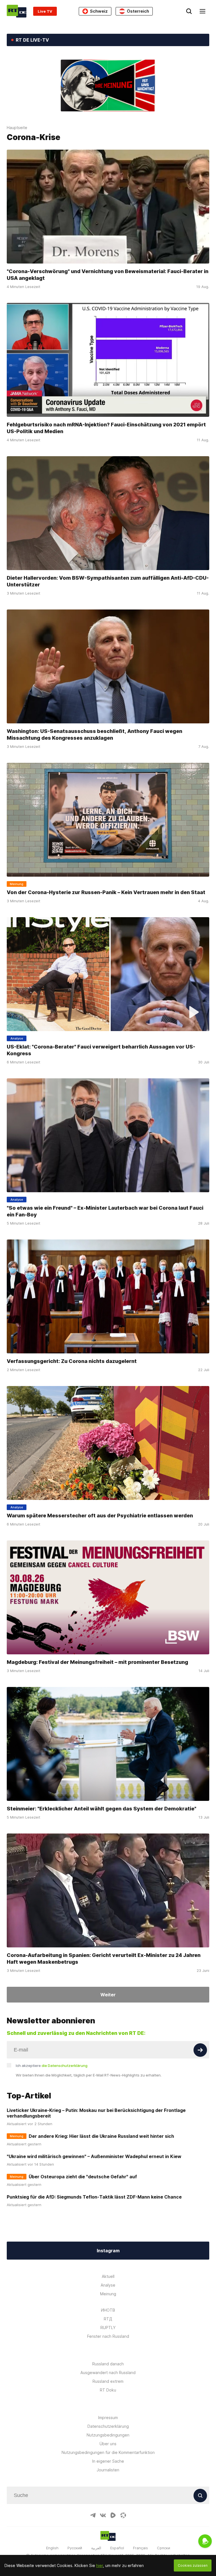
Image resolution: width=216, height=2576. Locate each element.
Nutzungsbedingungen (108, 2435)
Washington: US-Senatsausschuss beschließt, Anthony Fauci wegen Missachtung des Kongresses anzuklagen (94, 734)
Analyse (108, 2285)
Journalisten (108, 2470)
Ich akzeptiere (52, 2066)
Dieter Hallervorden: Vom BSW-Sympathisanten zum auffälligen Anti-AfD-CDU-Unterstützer (108, 581)
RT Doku (108, 2390)
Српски (164, 2548)
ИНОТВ (108, 2310)
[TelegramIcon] (93, 2515)
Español (117, 2548)
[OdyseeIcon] (123, 2515)
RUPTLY (108, 2328)
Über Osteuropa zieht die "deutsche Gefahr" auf (83, 2177)
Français (140, 2548)
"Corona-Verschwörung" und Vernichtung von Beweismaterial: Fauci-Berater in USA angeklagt (108, 275)
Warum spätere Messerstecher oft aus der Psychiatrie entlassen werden (100, 1516)
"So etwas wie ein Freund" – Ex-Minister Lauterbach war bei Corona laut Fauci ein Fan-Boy (105, 1211)
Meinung (108, 2294)
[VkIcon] (103, 2515)
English (52, 2548)
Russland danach (108, 2364)
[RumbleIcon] (113, 2515)
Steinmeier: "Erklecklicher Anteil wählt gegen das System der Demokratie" (102, 1809)
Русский (75, 2548)
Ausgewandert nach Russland (108, 2373)
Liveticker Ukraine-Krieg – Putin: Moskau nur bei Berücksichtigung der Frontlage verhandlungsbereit (96, 2113)
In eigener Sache (108, 2461)
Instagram (108, 2251)
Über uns (108, 2444)
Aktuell (108, 2276)
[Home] (17, 11)
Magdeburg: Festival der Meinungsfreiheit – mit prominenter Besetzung (97, 1662)
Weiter (108, 1995)
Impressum (108, 2418)
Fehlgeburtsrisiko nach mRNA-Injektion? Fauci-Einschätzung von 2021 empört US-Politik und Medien (106, 428)
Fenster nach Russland (108, 2336)
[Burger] (202, 11)
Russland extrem (108, 2381)
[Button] (200, 2050)
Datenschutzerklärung (108, 2426)
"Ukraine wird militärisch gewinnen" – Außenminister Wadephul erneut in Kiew (94, 2156)
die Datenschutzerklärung (65, 2066)
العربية (96, 2548)
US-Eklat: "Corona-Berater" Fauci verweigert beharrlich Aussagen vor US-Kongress (101, 1050)
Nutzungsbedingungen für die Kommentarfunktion (108, 2452)
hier (100, 2565)
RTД (108, 2319)
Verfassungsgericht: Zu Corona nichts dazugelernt (72, 1361)
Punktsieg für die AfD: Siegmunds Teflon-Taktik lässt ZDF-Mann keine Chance (94, 2197)
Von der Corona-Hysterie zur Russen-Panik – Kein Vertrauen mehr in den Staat (106, 892)
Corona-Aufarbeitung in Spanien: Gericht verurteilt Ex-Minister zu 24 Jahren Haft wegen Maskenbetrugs (104, 1959)
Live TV (45, 11)
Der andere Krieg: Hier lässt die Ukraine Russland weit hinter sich (101, 2136)
